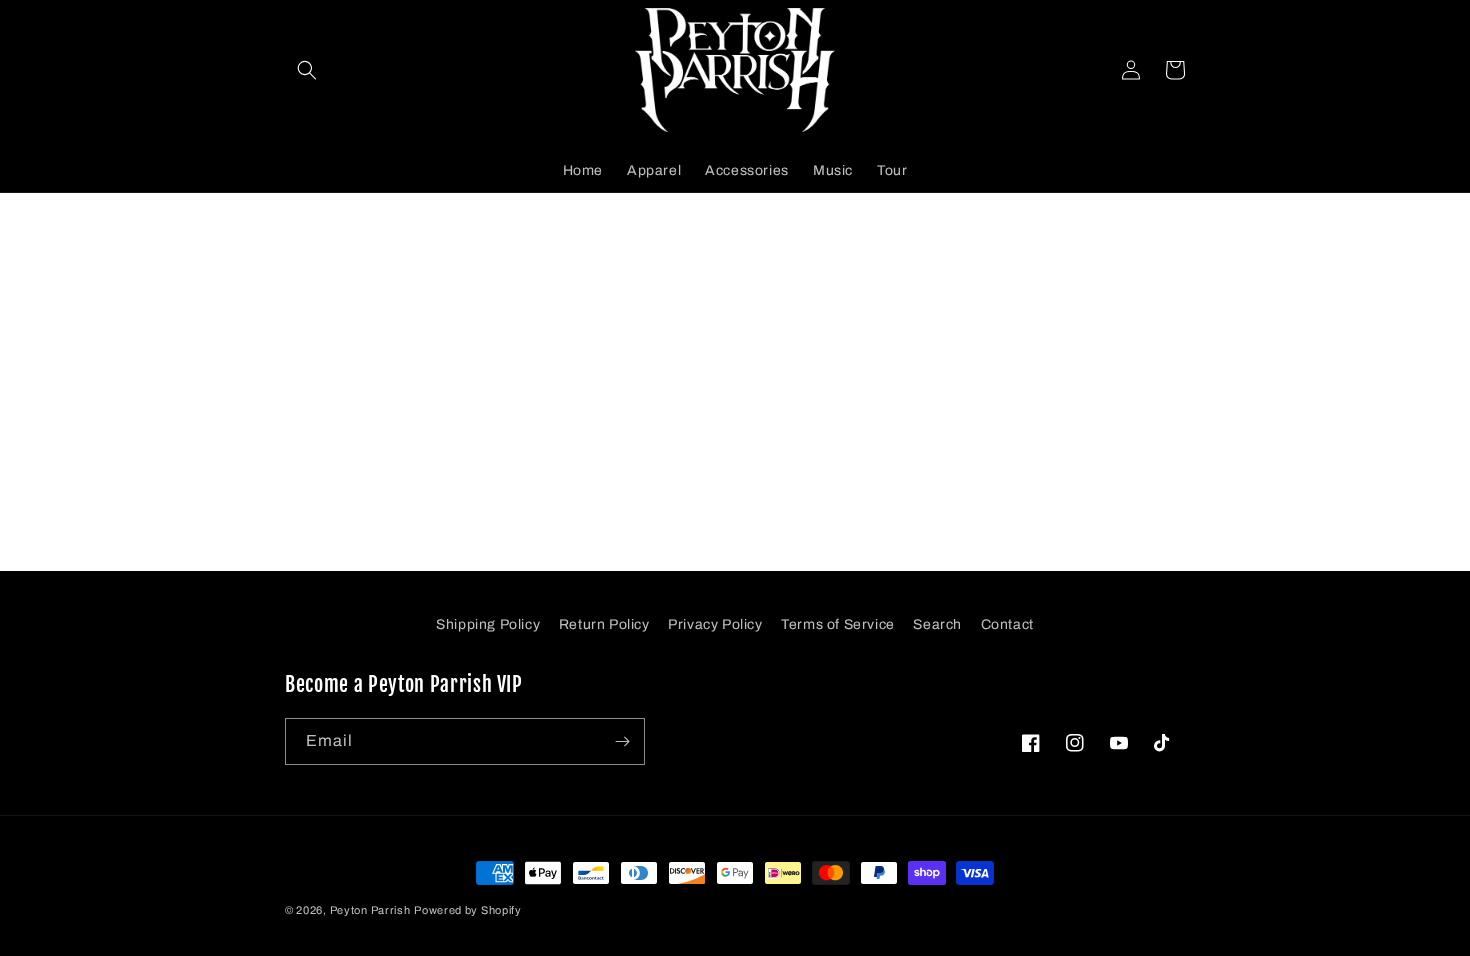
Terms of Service (838, 624)
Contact (1007, 624)
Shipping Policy (488, 624)
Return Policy (604, 624)
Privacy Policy (715, 624)
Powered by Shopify (468, 910)
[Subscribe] (622, 741)
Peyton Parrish (370, 910)
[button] (307, 70)
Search (937, 624)
